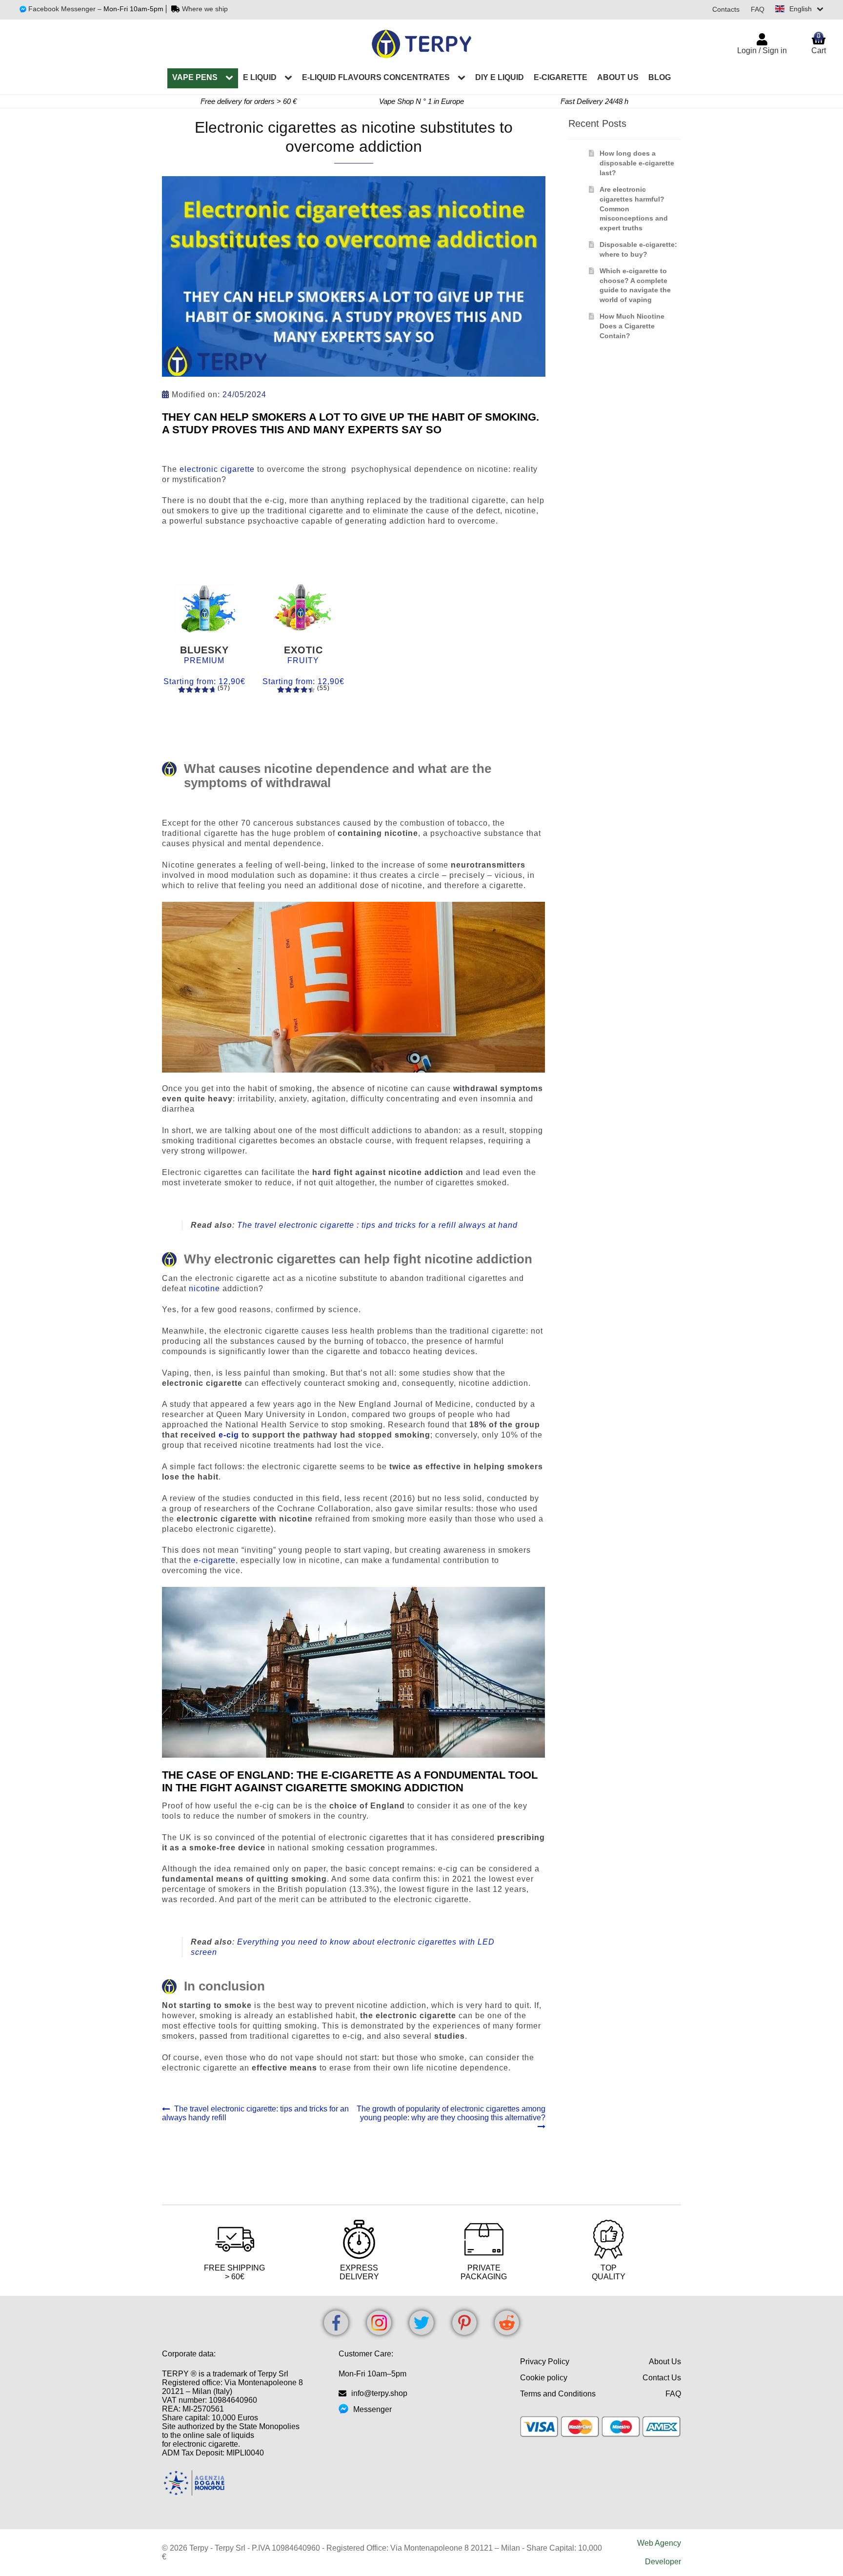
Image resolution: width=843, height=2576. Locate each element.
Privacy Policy (545, 2362)
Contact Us (662, 2378)
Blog (660, 77)
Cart (819, 43)
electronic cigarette (217, 469)
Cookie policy (544, 2378)
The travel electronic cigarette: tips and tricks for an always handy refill (255, 2113)
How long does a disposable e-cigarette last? (637, 163)
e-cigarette (561, 77)
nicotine (204, 1288)
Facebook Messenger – (66, 9)
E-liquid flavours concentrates (376, 77)
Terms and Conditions (558, 2394)
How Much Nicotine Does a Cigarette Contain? (632, 326)
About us (618, 77)
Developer (663, 2562)
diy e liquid (500, 77)
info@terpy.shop (379, 2393)
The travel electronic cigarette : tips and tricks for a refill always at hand (377, 1225)
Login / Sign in (762, 51)
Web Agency (659, 2543)
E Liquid (260, 77)
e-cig (228, 1435)
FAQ (758, 9)
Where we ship (205, 9)
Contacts (726, 9)
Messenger (372, 2409)
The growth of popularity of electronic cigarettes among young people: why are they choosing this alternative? (451, 2113)
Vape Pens (195, 77)
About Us (665, 2362)
